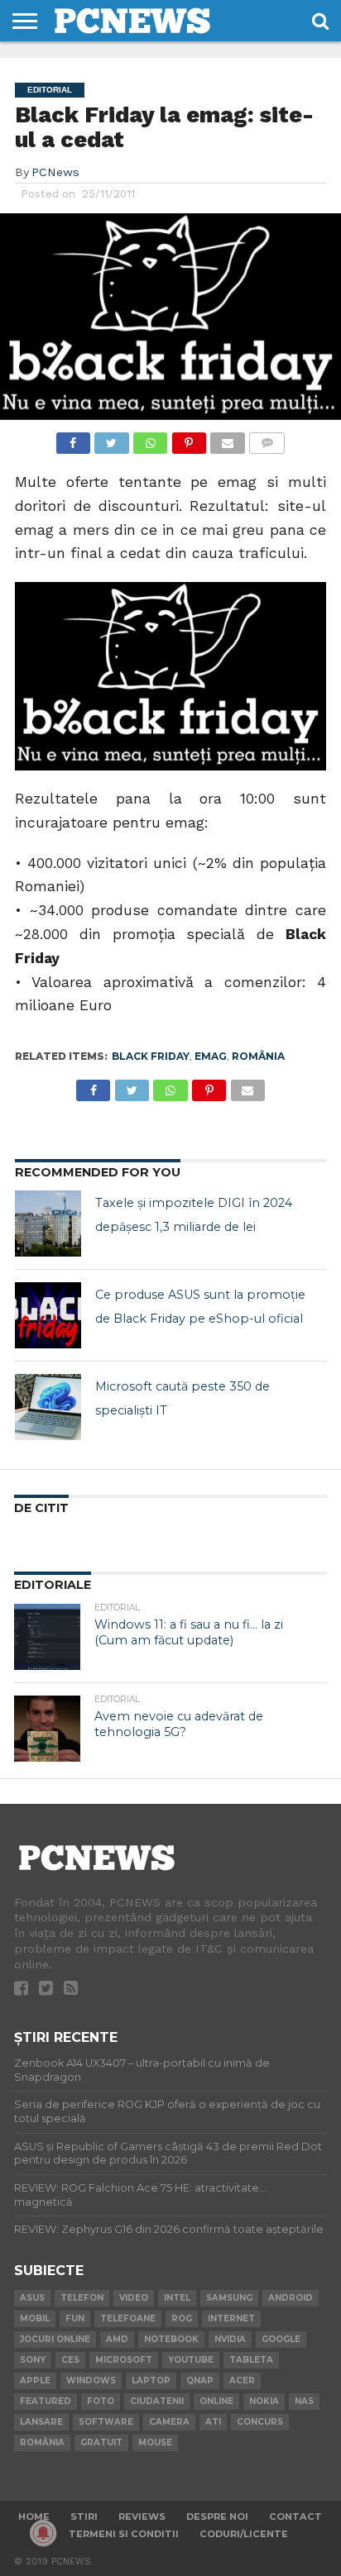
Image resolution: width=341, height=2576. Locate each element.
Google (281, 2339)
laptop (151, 2380)
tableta (251, 2360)
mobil (35, 2318)
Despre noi (217, 2516)
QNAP (200, 2380)
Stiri (84, 2516)
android (291, 2298)
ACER (242, 2380)
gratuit (101, 2442)
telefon (82, 2298)
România (258, 1056)
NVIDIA (230, 2339)
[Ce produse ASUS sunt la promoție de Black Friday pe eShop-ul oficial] (48, 1315)
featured (46, 2401)
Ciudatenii (157, 2401)
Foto (101, 2401)
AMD (117, 2339)
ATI (213, 2422)
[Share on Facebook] (73, 439)
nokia (264, 2401)
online (216, 2401)
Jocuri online (55, 2339)
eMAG (211, 1056)
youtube (191, 2360)
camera (169, 2422)
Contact (295, 2516)
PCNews (55, 172)
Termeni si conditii (124, 2534)
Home (34, 2516)
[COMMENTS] (267, 439)
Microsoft (124, 2360)
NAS (304, 2401)
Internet (231, 2318)
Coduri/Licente (244, 2534)
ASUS (32, 2298)
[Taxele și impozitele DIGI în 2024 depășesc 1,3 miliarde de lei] (48, 1224)
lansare (41, 2422)
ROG (182, 2318)
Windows (91, 2380)
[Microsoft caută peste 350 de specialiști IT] (48, 1407)
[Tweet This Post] (112, 439)
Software (106, 2422)
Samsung (229, 2298)
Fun (75, 2318)
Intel (177, 2298)
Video (134, 2298)
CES (70, 2360)
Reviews (142, 2516)
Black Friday (151, 1056)
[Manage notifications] (43, 2533)
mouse (155, 2442)
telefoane (128, 2318)
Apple (35, 2380)
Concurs (260, 2422)
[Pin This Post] (189, 439)
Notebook (171, 2339)
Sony (33, 2360)
